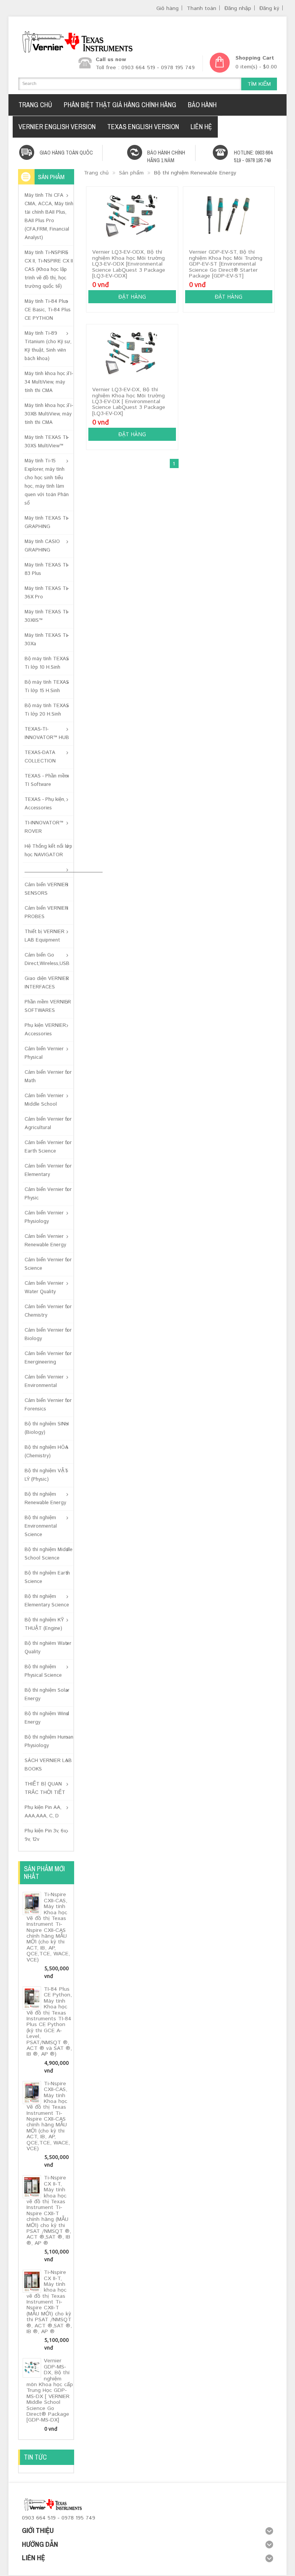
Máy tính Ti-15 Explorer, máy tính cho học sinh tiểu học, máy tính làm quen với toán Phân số (47, 482)
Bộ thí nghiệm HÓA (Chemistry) (46, 1452)
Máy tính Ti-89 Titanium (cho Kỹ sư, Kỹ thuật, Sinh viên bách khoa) (48, 346)
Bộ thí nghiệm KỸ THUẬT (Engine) (44, 1624)
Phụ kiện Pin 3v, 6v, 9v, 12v (46, 1835)
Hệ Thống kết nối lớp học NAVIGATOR (48, 851)
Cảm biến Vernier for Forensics (48, 1405)
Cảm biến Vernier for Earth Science (48, 1147)
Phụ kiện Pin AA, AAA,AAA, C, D (43, 1812)
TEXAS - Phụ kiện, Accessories (45, 804)
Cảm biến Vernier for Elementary (48, 1170)
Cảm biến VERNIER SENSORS (46, 889)
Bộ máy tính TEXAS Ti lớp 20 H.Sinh (47, 710)
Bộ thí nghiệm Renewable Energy (45, 1499)
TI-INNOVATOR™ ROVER (44, 827)
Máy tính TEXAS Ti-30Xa (47, 640)
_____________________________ (49, 870)
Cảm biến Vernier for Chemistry (48, 1311)
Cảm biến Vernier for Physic (48, 1194)
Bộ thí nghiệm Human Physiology (49, 1741)
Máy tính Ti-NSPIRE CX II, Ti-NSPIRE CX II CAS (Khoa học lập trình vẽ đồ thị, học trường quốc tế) (49, 270)
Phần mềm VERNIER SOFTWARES (48, 1006)
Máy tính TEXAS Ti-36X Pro (47, 593)
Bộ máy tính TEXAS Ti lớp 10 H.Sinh (47, 663)
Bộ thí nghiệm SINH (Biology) (47, 1428)
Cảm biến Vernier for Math (48, 1077)
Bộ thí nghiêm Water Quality (48, 1648)
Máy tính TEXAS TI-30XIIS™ (47, 616)
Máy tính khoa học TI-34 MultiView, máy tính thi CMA (49, 382)
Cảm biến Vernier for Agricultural (48, 1124)
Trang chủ (96, 173)
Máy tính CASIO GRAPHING (42, 546)
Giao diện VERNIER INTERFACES (47, 983)
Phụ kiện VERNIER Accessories (45, 1030)
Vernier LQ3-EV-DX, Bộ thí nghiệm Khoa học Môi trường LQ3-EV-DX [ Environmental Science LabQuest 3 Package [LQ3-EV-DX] (129, 402)
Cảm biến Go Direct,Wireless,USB (47, 959)
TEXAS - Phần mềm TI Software (47, 780)
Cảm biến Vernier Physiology (44, 1217)
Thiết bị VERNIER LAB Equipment (45, 936)
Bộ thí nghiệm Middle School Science (49, 1554)
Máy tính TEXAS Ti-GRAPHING (47, 522)
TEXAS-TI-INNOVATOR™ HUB (47, 733)
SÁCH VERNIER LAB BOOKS (48, 1765)
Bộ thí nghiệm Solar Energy (47, 1695)
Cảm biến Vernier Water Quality (44, 1288)
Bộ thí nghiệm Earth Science (47, 1577)
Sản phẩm (131, 173)
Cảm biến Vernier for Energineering (48, 1358)
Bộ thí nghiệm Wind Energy (47, 1718)
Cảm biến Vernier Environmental (44, 1381)
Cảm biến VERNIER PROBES (46, 913)
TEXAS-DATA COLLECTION (40, 757)
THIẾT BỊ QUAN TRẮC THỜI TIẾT (45, 1788)
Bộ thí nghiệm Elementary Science (47, 1601)
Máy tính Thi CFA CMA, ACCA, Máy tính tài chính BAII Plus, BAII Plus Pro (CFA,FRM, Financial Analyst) (49, 217)
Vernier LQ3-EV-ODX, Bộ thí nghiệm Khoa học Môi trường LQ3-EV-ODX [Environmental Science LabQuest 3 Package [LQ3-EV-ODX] (129, 264)
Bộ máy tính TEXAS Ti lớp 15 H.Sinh (47, 687)
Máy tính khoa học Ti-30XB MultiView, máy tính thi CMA (49, 414)
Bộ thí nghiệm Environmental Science (41, 1526)
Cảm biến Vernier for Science (48, 1264)
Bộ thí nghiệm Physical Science (43, 1671)
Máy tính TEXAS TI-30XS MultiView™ (47, 442)
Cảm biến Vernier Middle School (44, 1100)
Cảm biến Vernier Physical (44, 1053)
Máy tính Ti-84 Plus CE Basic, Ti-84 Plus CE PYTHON (48, 310)
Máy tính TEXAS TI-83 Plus (47, 569)
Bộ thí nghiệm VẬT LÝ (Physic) (46, 1475)
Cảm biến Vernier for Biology (48, 1335)
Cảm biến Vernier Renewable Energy (45, 1241)
